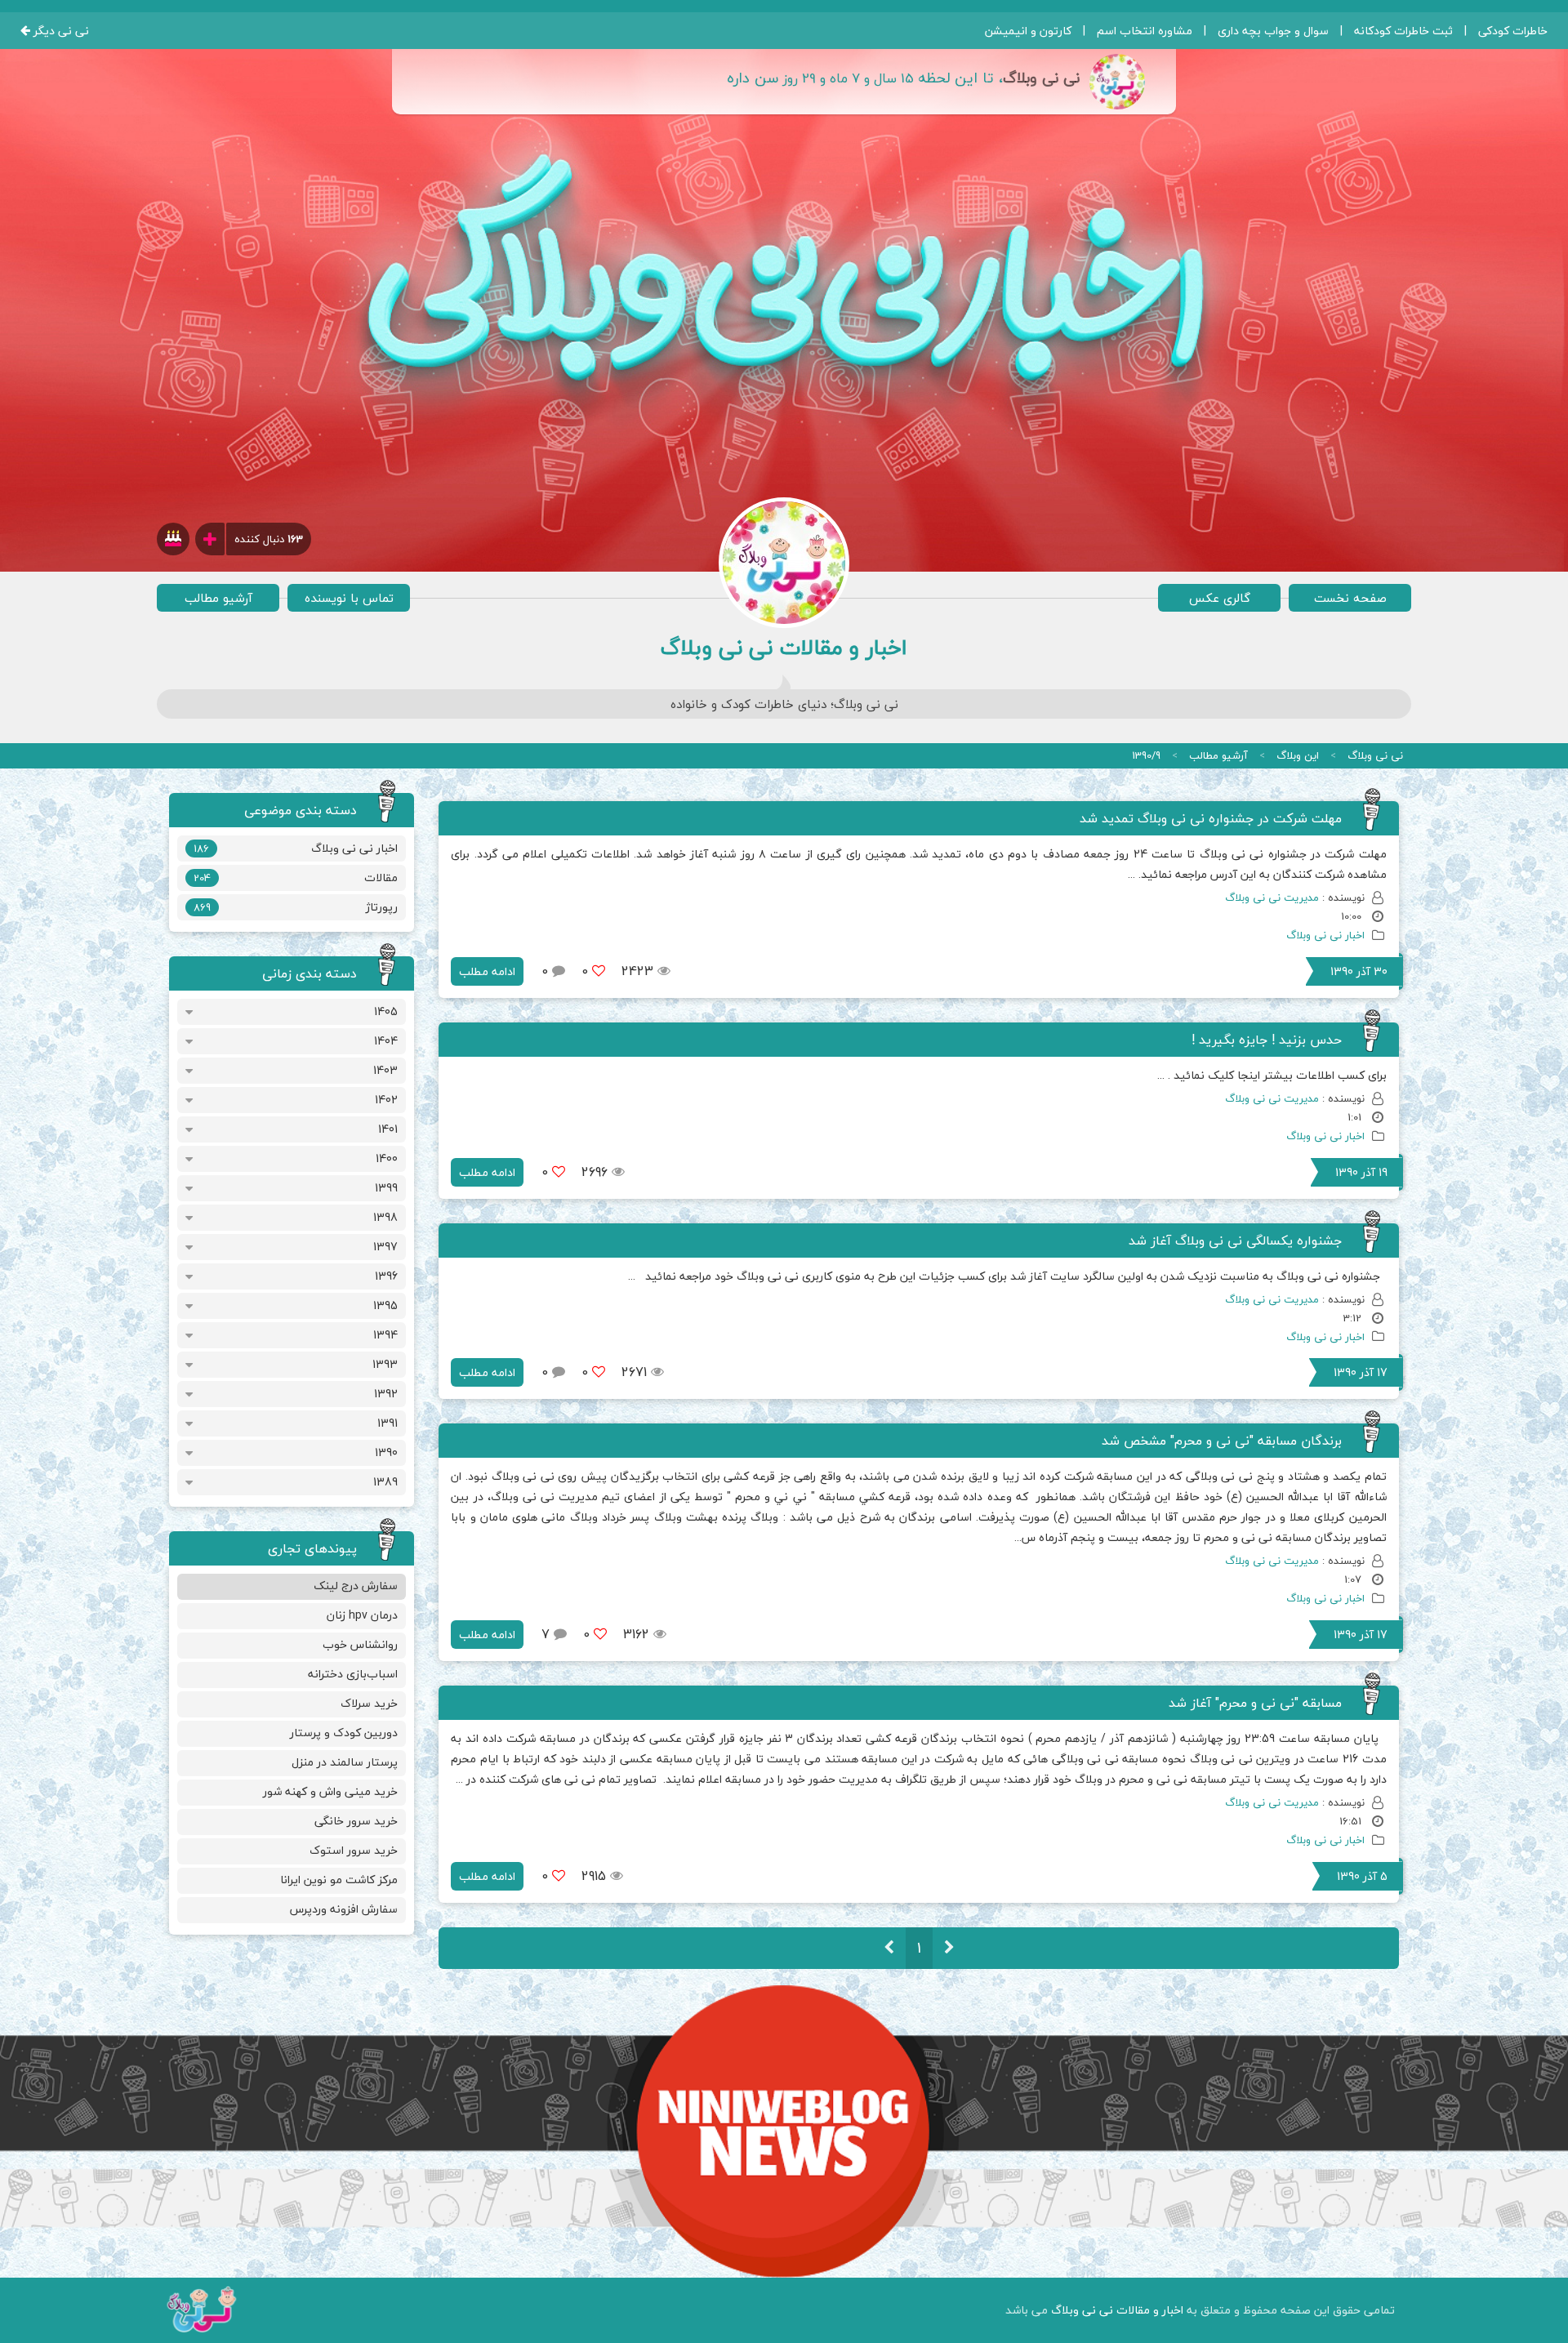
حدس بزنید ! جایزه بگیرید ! (1267, 1040)
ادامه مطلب (487, 971)
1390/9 (1146, 755)
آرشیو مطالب (218, 598)
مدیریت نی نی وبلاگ (1272, 898)
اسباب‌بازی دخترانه (353, 1674)
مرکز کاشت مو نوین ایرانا (339, 1880)
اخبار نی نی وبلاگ (1325, 935)
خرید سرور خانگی (356, 1821)
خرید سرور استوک (354, 1850)
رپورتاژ (295, 907)
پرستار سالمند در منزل (345, 1762)
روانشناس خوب (360, 1644)
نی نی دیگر (60, 31)
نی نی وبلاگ (1375, 755)
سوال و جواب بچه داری (1273, 31)
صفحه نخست (1350, 598)
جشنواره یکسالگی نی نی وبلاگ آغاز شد (1235, 1241)
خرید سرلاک (369, 1703)
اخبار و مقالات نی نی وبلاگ (1117, 2310)
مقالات (295, 878)
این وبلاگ (1298, 755)
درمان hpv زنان (362, 1615)
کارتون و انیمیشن (1028, 31)
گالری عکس (1220, 598)
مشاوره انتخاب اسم (1145, 31)
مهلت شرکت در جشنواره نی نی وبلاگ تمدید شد (1211, 818)
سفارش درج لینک (356, 1586)
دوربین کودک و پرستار (344, 1733)
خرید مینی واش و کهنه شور (330, 1791)
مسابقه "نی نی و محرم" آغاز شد (1255, 1703)
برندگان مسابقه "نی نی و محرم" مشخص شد (1222, 1441)
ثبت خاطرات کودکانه (1403, 31)
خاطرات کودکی (1513, 31)
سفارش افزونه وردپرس (344, 1909)
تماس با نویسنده (349, 598)
